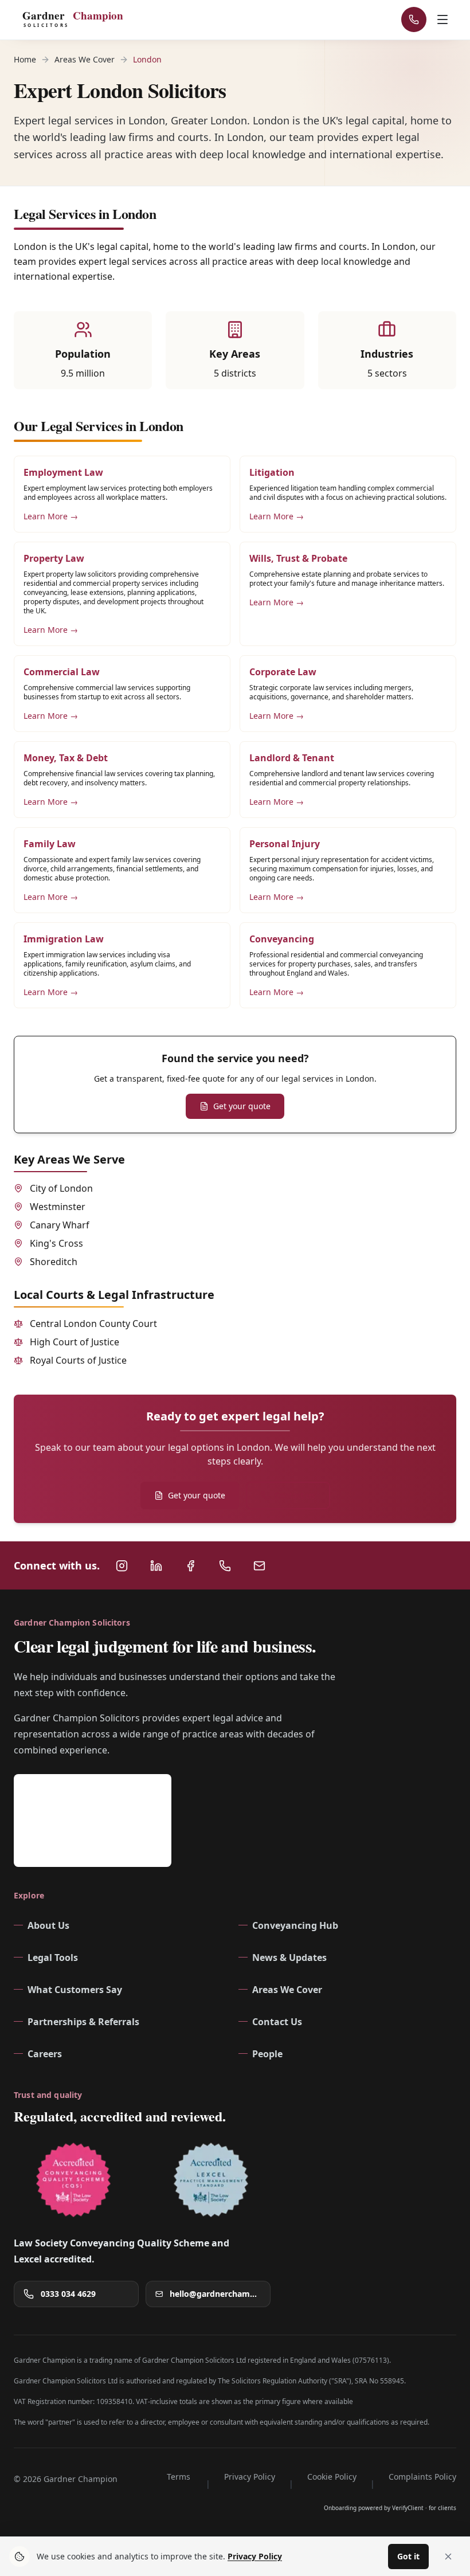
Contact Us (277, 2021)
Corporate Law (283, 672)
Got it (408, 2556)
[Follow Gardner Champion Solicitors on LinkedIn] (156, 1565)
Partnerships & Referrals (83, 2021)
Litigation (272, 472)
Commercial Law (62, 672)
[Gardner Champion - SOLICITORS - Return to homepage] (77, 19)
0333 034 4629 (68, 2293)
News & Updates (289, 1957)
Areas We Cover (85, 59)
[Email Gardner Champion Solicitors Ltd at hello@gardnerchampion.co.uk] (259, 1565)
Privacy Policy (250, 2476)
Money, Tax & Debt (66, 758)
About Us (48, 1925)
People (267, 2053)
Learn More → (51, 516)
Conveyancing (282, 939)
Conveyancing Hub (295, 1925)
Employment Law (63, 472)
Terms (179, 2476)
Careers (45, 2053)
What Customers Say (75, 1989)
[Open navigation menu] (444, 19)
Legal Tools (53, 1957)
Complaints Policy (422, 2476)
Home (25, 59)
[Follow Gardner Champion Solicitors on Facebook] (190, 1565)
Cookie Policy (332, 2476)
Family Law (50, 844)
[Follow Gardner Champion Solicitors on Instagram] (122, 1565)
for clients (442, 2507)
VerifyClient (408, 2507)
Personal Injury (285, 844)
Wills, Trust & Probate (298, 558)
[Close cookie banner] (448, 2557)
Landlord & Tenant (292, 758)
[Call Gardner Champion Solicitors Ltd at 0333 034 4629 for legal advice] (225, 1565)
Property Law (54, 558)
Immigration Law (64, 939)
